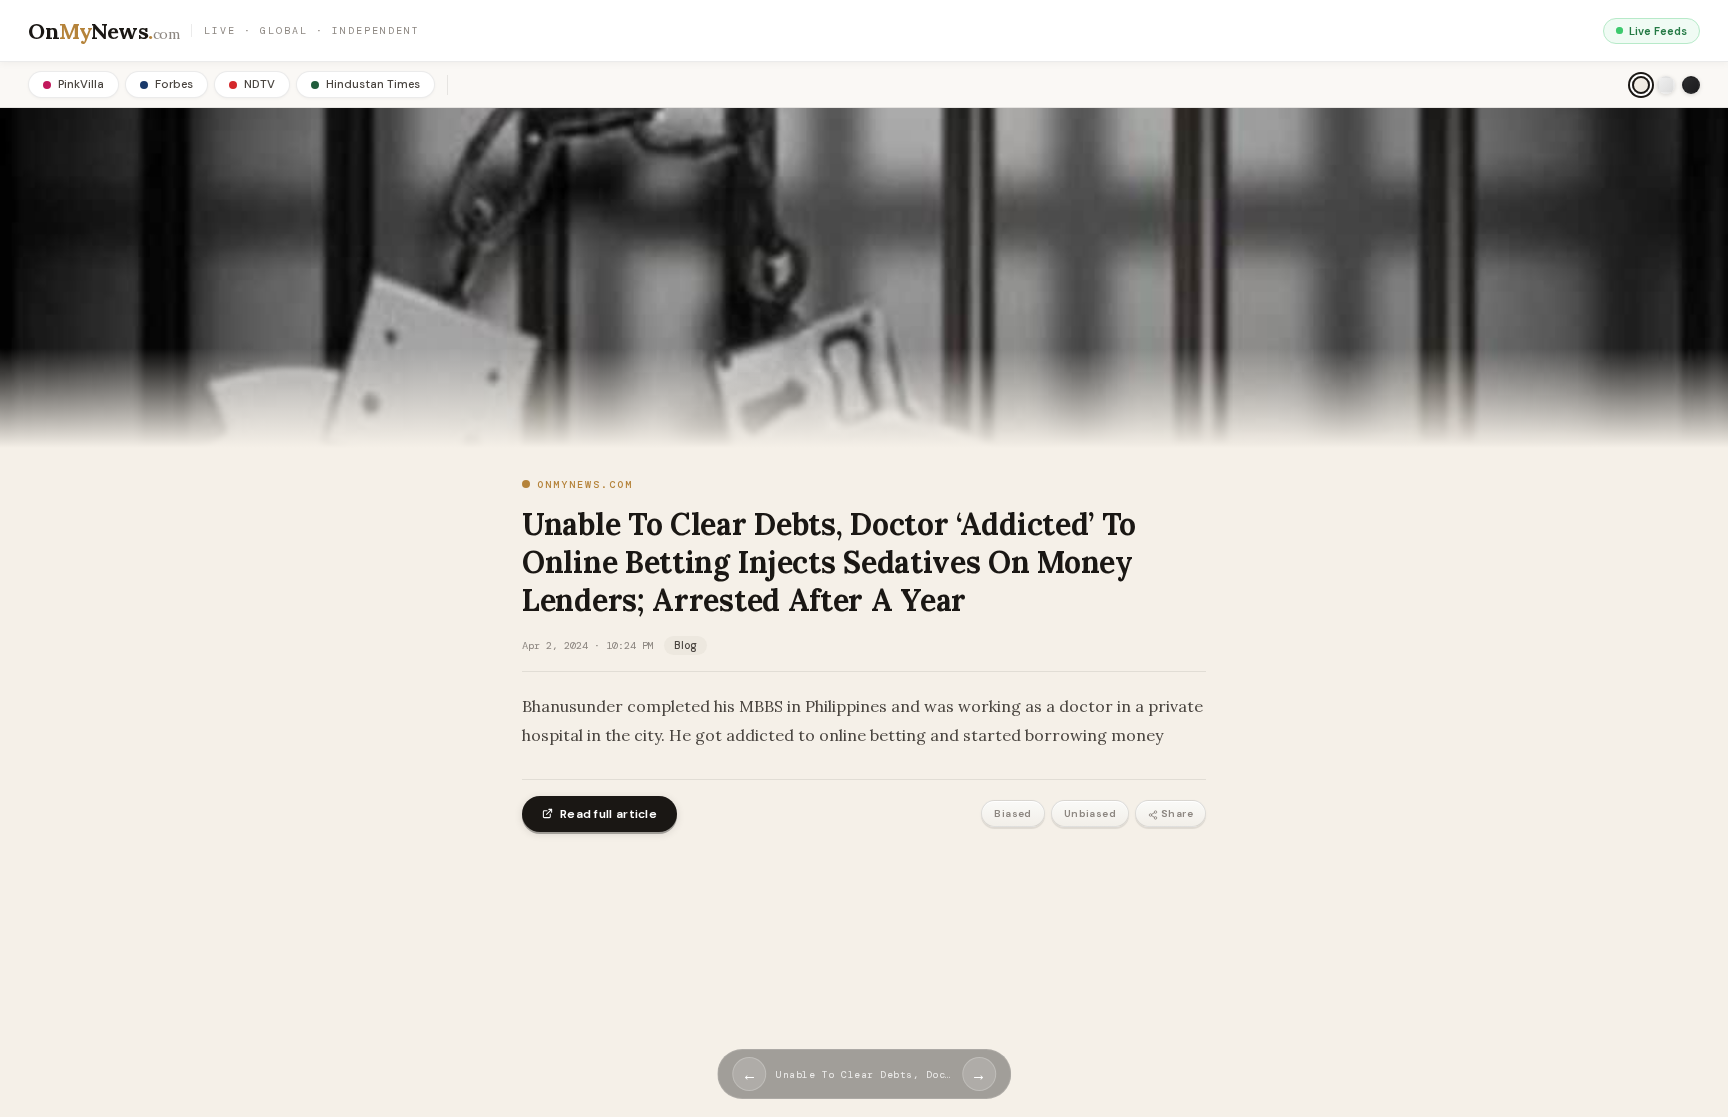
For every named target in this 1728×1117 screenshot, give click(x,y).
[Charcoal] (1691, 85)
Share (1177, 813)
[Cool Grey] (1666, 85)
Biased (1012, 813)
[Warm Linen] (1641, 85)
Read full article (608, 814)
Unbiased (1090, 813)
